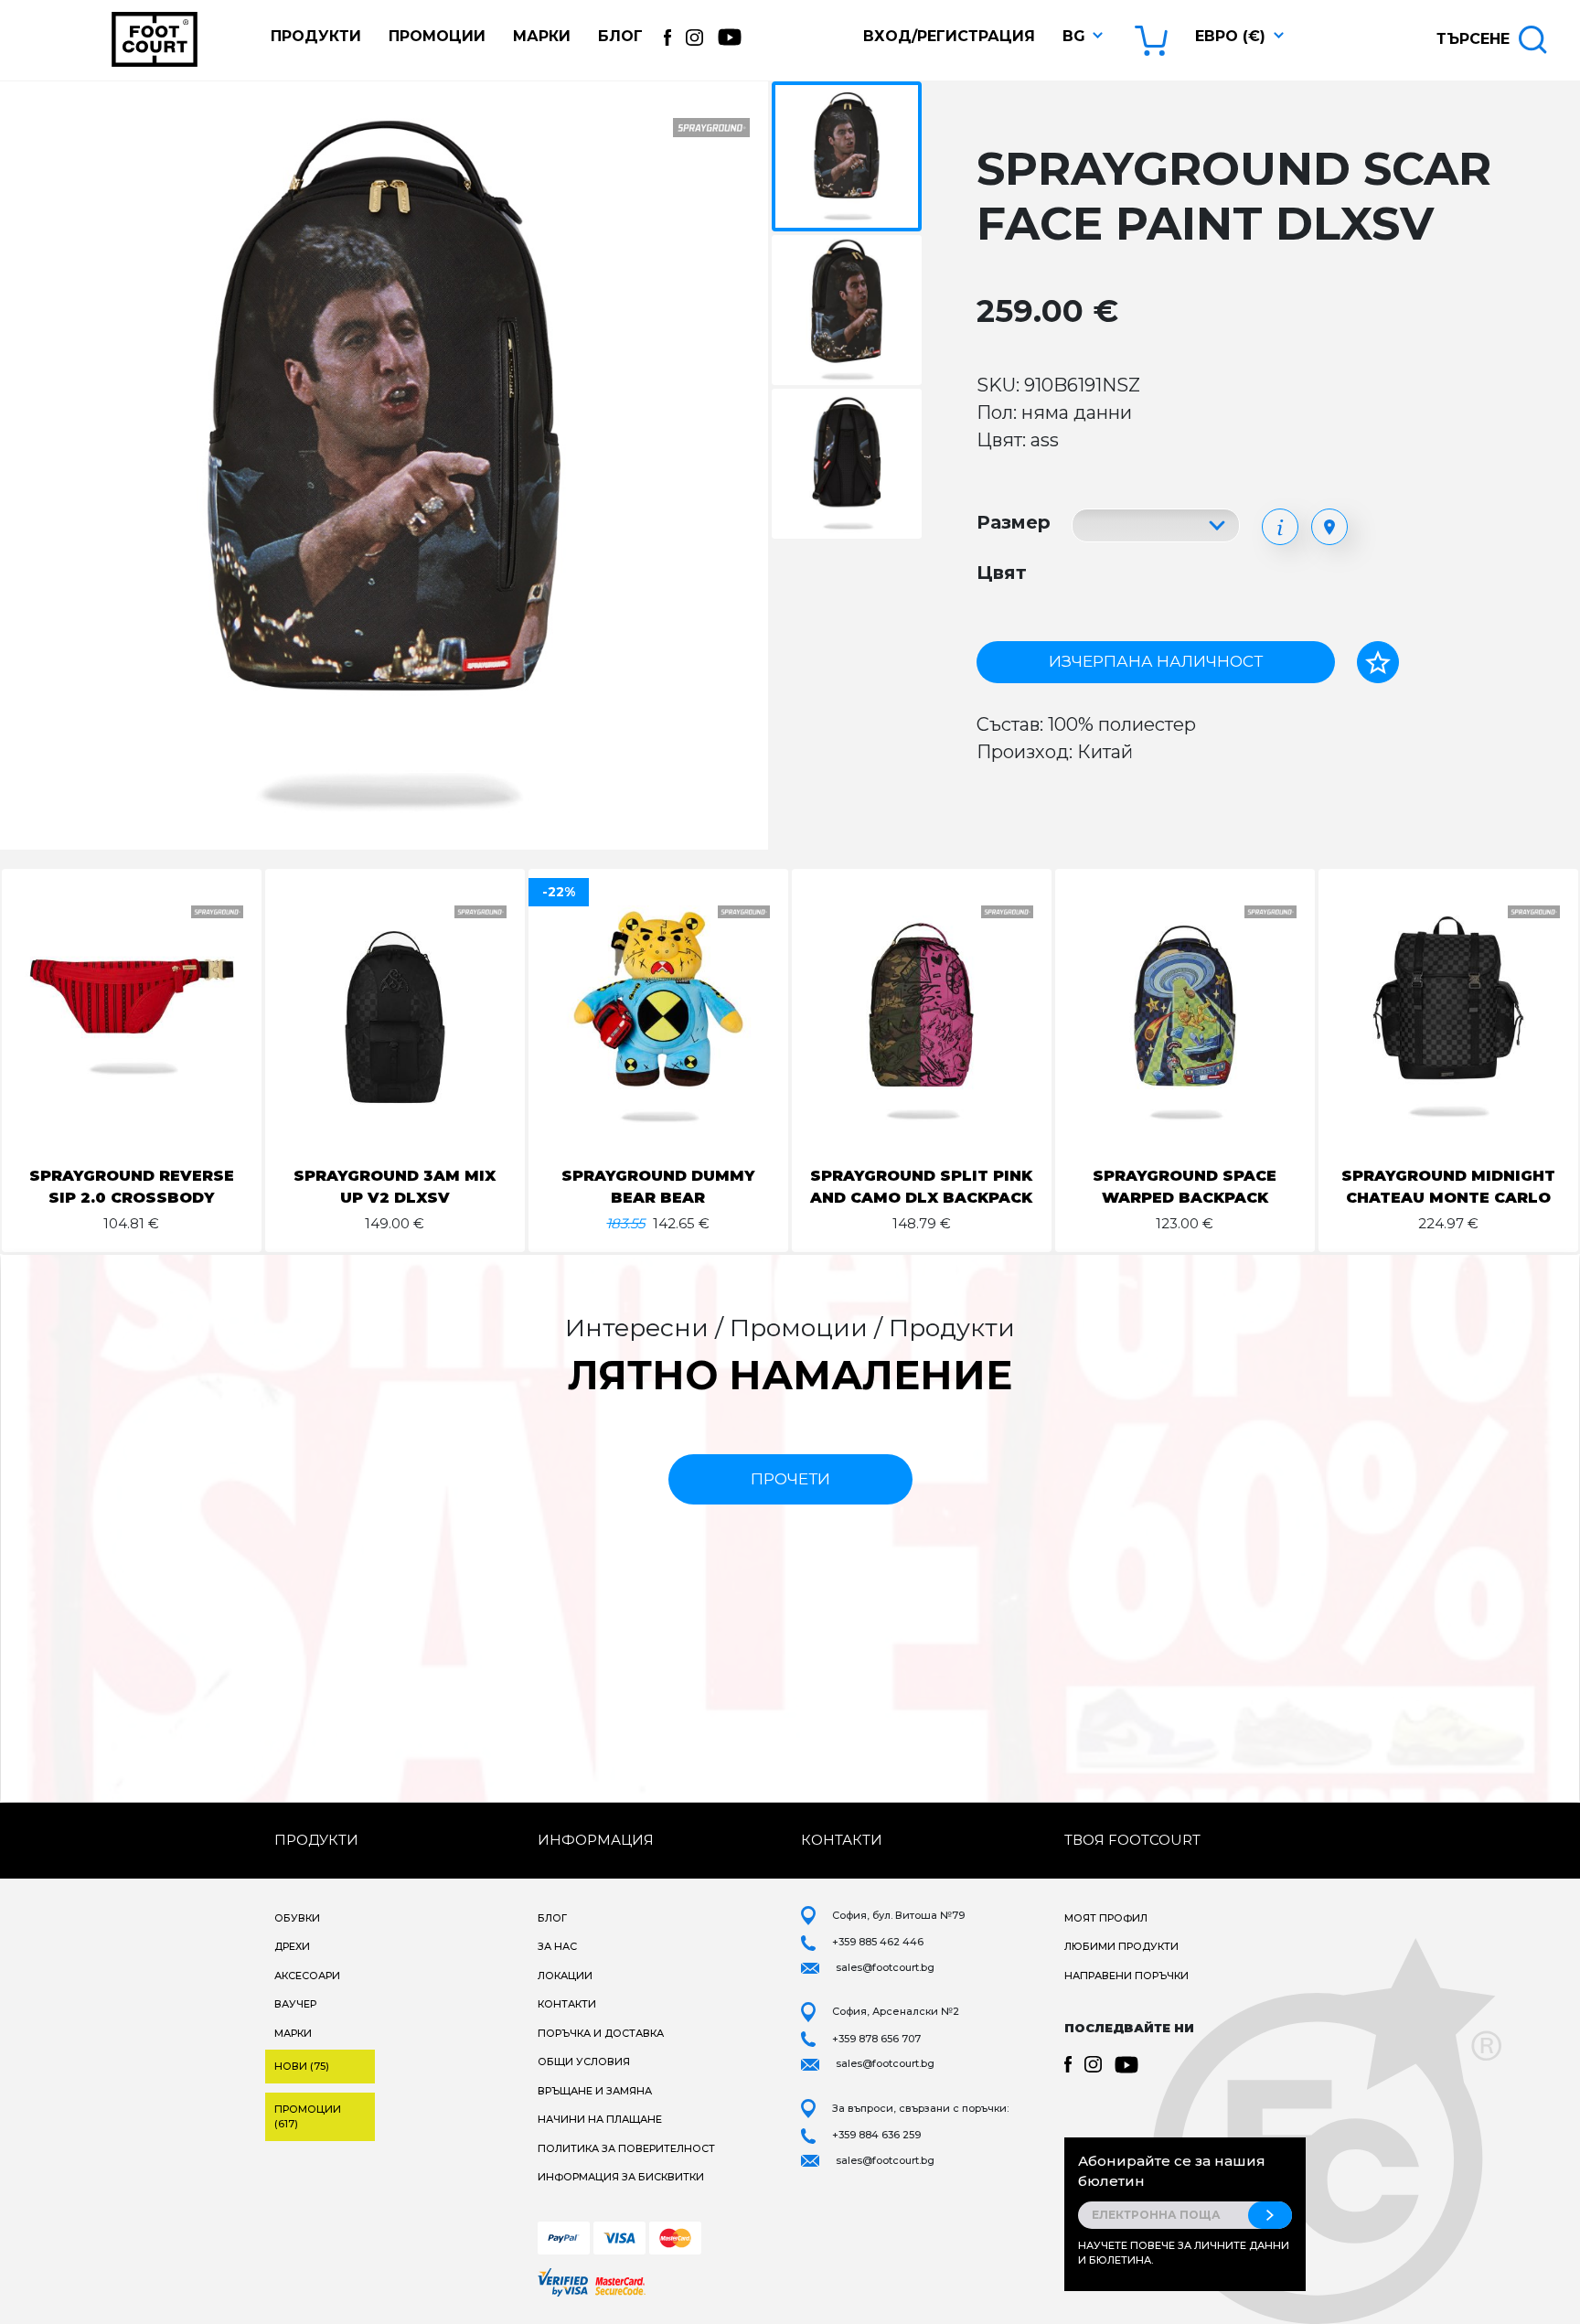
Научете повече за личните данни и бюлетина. (1184, 2253)
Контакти (567, 2004)
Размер (1014, 522)
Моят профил (1106, 1918)
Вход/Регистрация (949, 36)
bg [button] (1074, 36)
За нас (557, 1946)
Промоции (437, 36)
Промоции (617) (308, 2117)
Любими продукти (1121, 1946)
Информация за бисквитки (621, 2177)
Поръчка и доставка (601, 2033)
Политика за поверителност (626, 2148)
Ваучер (295, 2004)
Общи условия (584, 2062)
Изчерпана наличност (1156, 661)
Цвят (1002, 573)
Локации (565, 1976)
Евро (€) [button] (1230, 36)
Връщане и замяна (595, 2091)
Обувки (297, 1918)
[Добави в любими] (1378, 662)
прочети (790, 1479)
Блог (620, 36)
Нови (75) (302, 2066)
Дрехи (292, 1946)
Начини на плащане (600, 2119)
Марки (542, 36)
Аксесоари (307, 1976)
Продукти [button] (316, 36)
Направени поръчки (1126, 1976)
